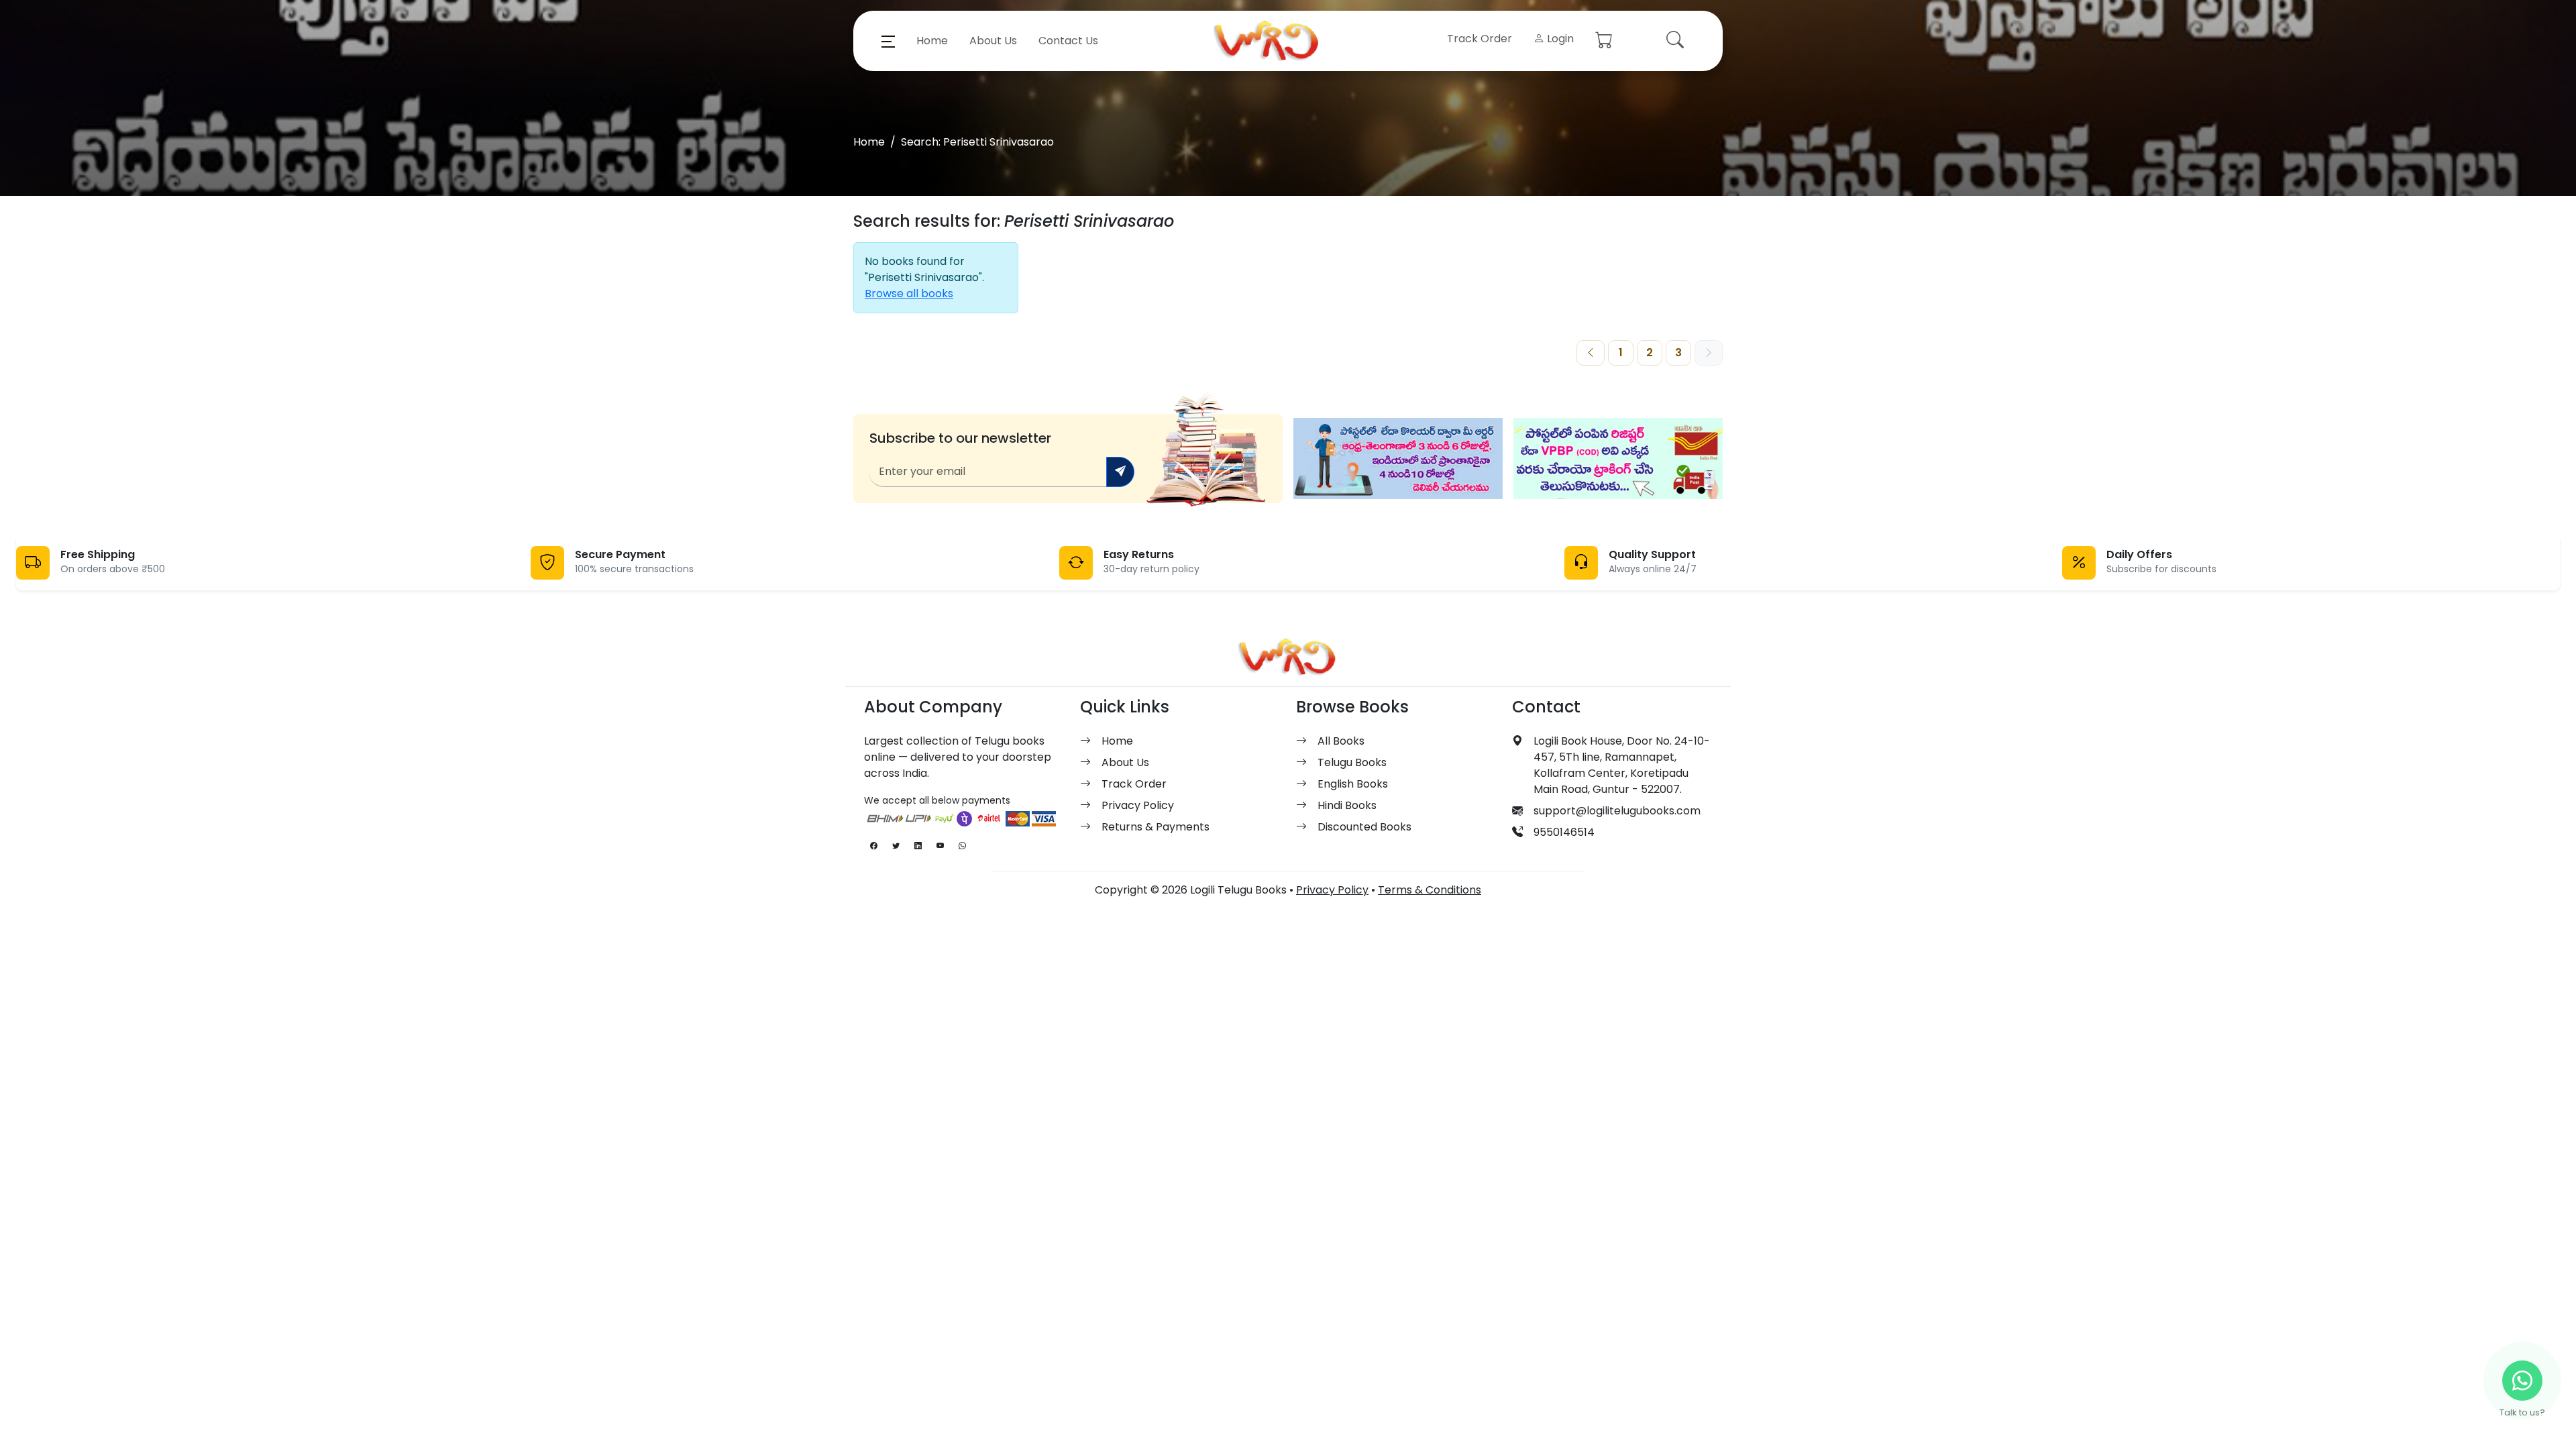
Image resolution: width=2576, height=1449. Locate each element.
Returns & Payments (1156, 827)
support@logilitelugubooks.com (1617, 811)
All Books (1341, 741)
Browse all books (909, 293)
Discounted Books (1364, 827)
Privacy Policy (1138, 805)
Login (1559, 39)
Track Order (1480, 39)
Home (932, 41)
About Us (993, 41)
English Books (1353, 784)
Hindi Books (1347, 805)
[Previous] (1591, 353)
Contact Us (1068, 41)
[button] (888, 41)
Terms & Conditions (1430, 890)
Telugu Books (1352, 762)
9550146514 (1564, 832)
